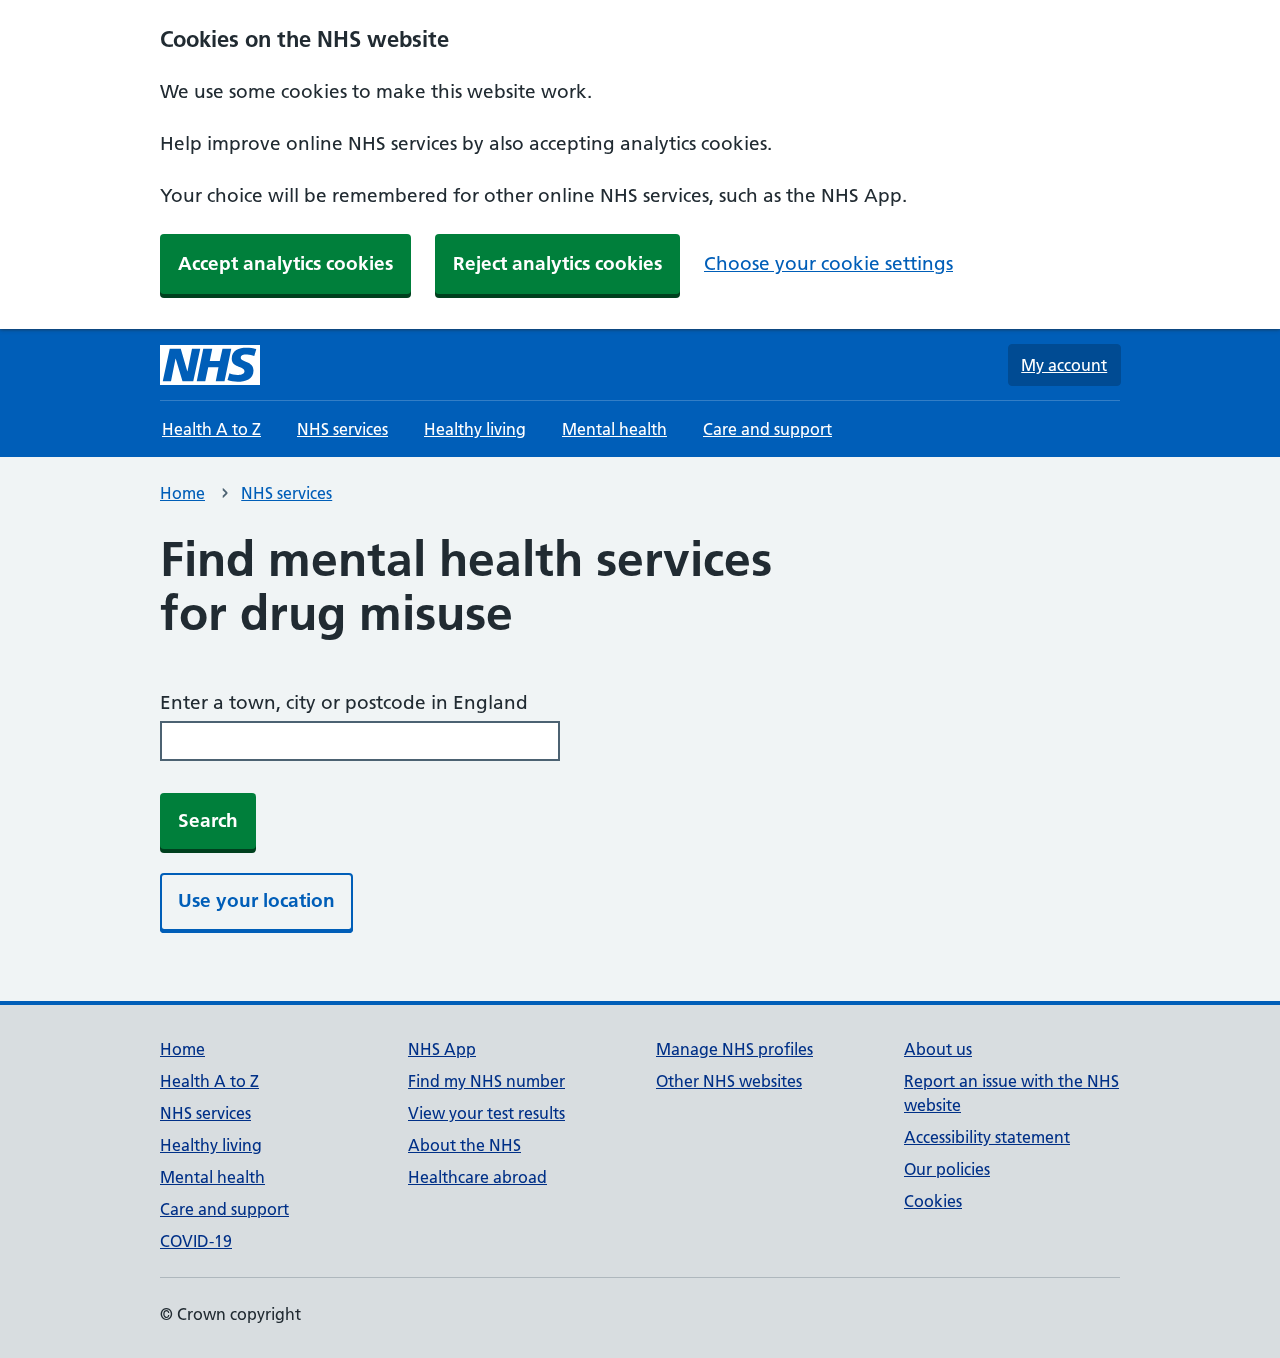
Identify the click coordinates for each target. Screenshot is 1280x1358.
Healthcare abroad (477, 1177)
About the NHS (464, 1145)
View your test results (486, 1113)
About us (938, 1049)
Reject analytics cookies (557, 263)
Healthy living (475, 429)
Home (182, 493)
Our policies (947, 1169)
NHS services (342, 429)
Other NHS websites (729, 1081)
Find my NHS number (486, 1081)
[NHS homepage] (210, 365)
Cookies (933, 1201)
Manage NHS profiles (734, 1049)
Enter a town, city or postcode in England (344, 702)
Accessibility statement (987, 1137)
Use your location (256, 900)
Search (208, 820)
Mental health (614, 429)
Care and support (767, 429)
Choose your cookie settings (828, 263)
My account (1064, 365)
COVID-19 (196, 1241)
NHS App (442, 1049)
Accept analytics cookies (285, 263)
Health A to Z (211, 429)
